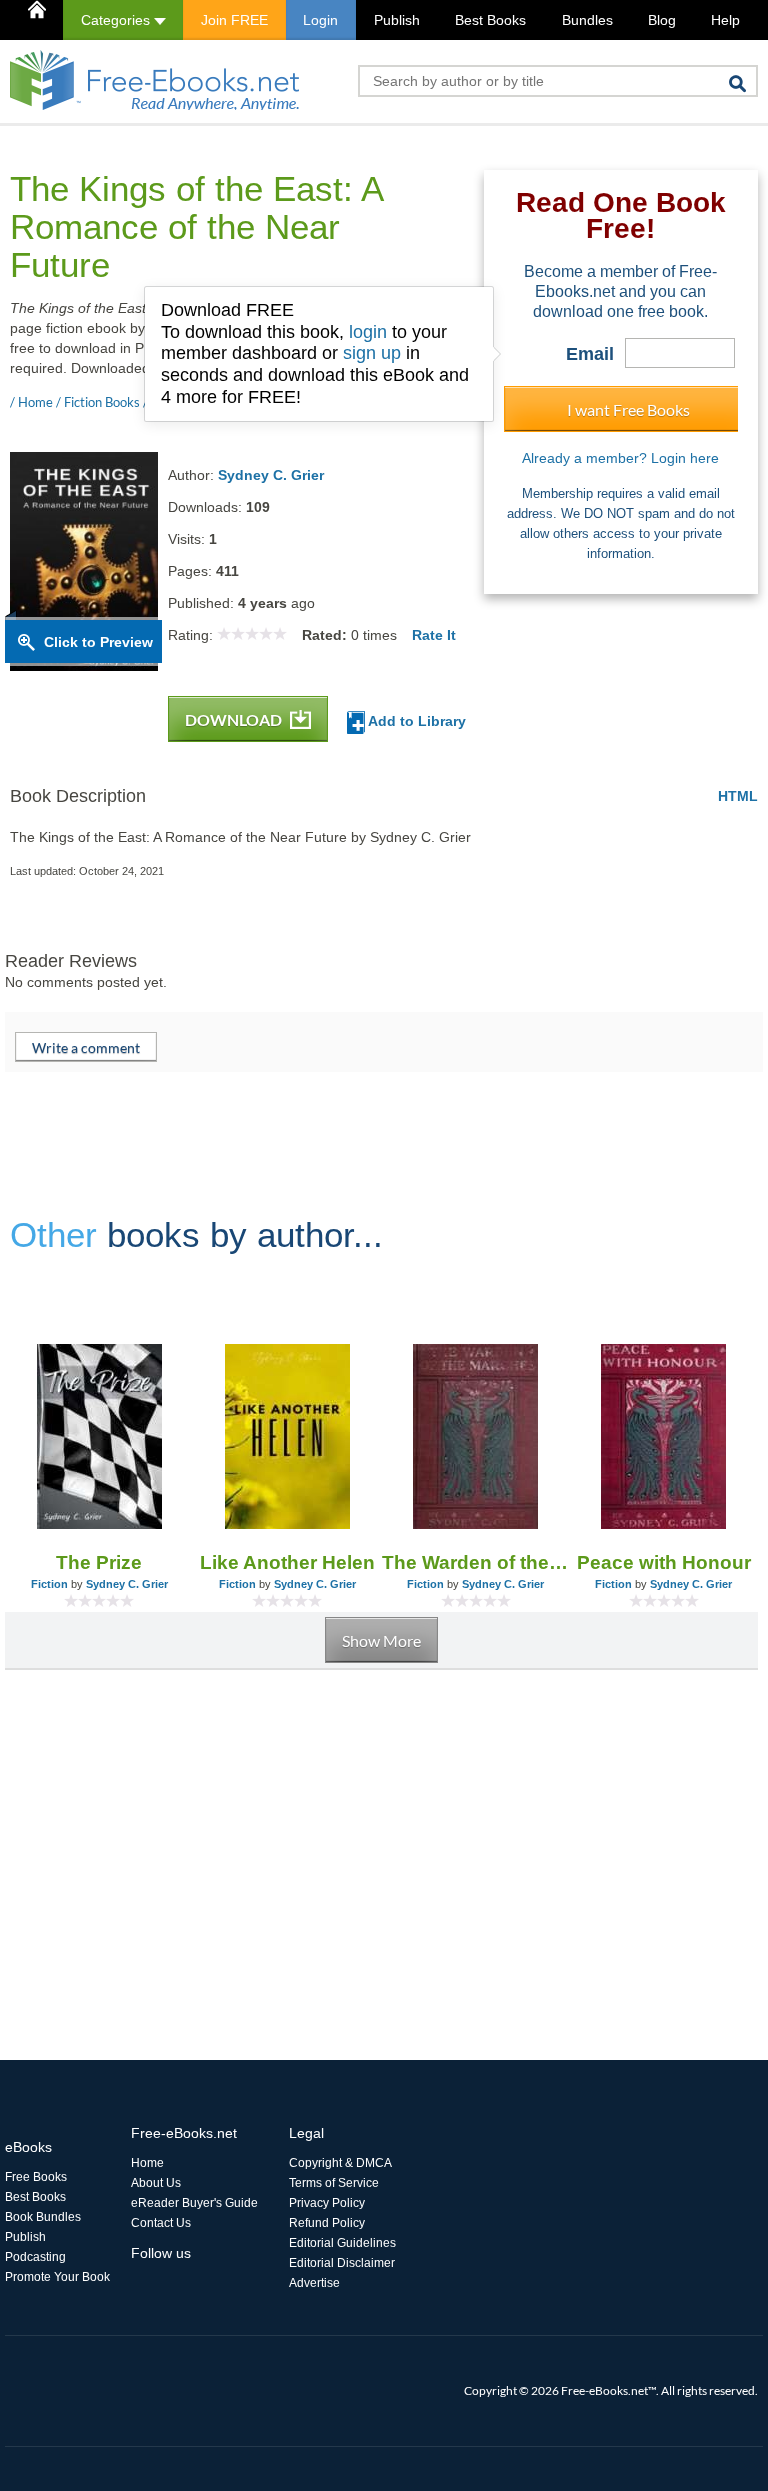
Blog (662, 20)
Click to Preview (98, 642)
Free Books (36, 2177)
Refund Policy (327, 2223)
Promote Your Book (57, 2277)
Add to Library (415, 721)
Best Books (490, 20)
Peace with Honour (664, 1562)
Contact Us (161, 2223)
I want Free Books (628, 409)
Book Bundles (43, 2217)
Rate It (434, 635)
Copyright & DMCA (340, 2163)
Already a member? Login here (620, 458)
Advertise (314, 2283)
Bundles (587, 20)
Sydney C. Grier (271, 475)
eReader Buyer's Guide (194, 2203)
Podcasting (35, 2257)
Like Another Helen (287, 1562)
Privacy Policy (327, 2203)
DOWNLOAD (235, 719)
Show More (381, 1640)
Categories (117, 20)
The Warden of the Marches (476, 1562)
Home (147, 2163)
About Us (156, 2183)
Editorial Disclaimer (342, 2263)
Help (725, 20)
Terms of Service (334, 2183)
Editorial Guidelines (342, 2243)
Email (590, 354)
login (368, 332)
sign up (372, 353)
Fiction (49, 1584)
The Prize (99, 1562)
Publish (397, 20)
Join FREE (234, 20)
